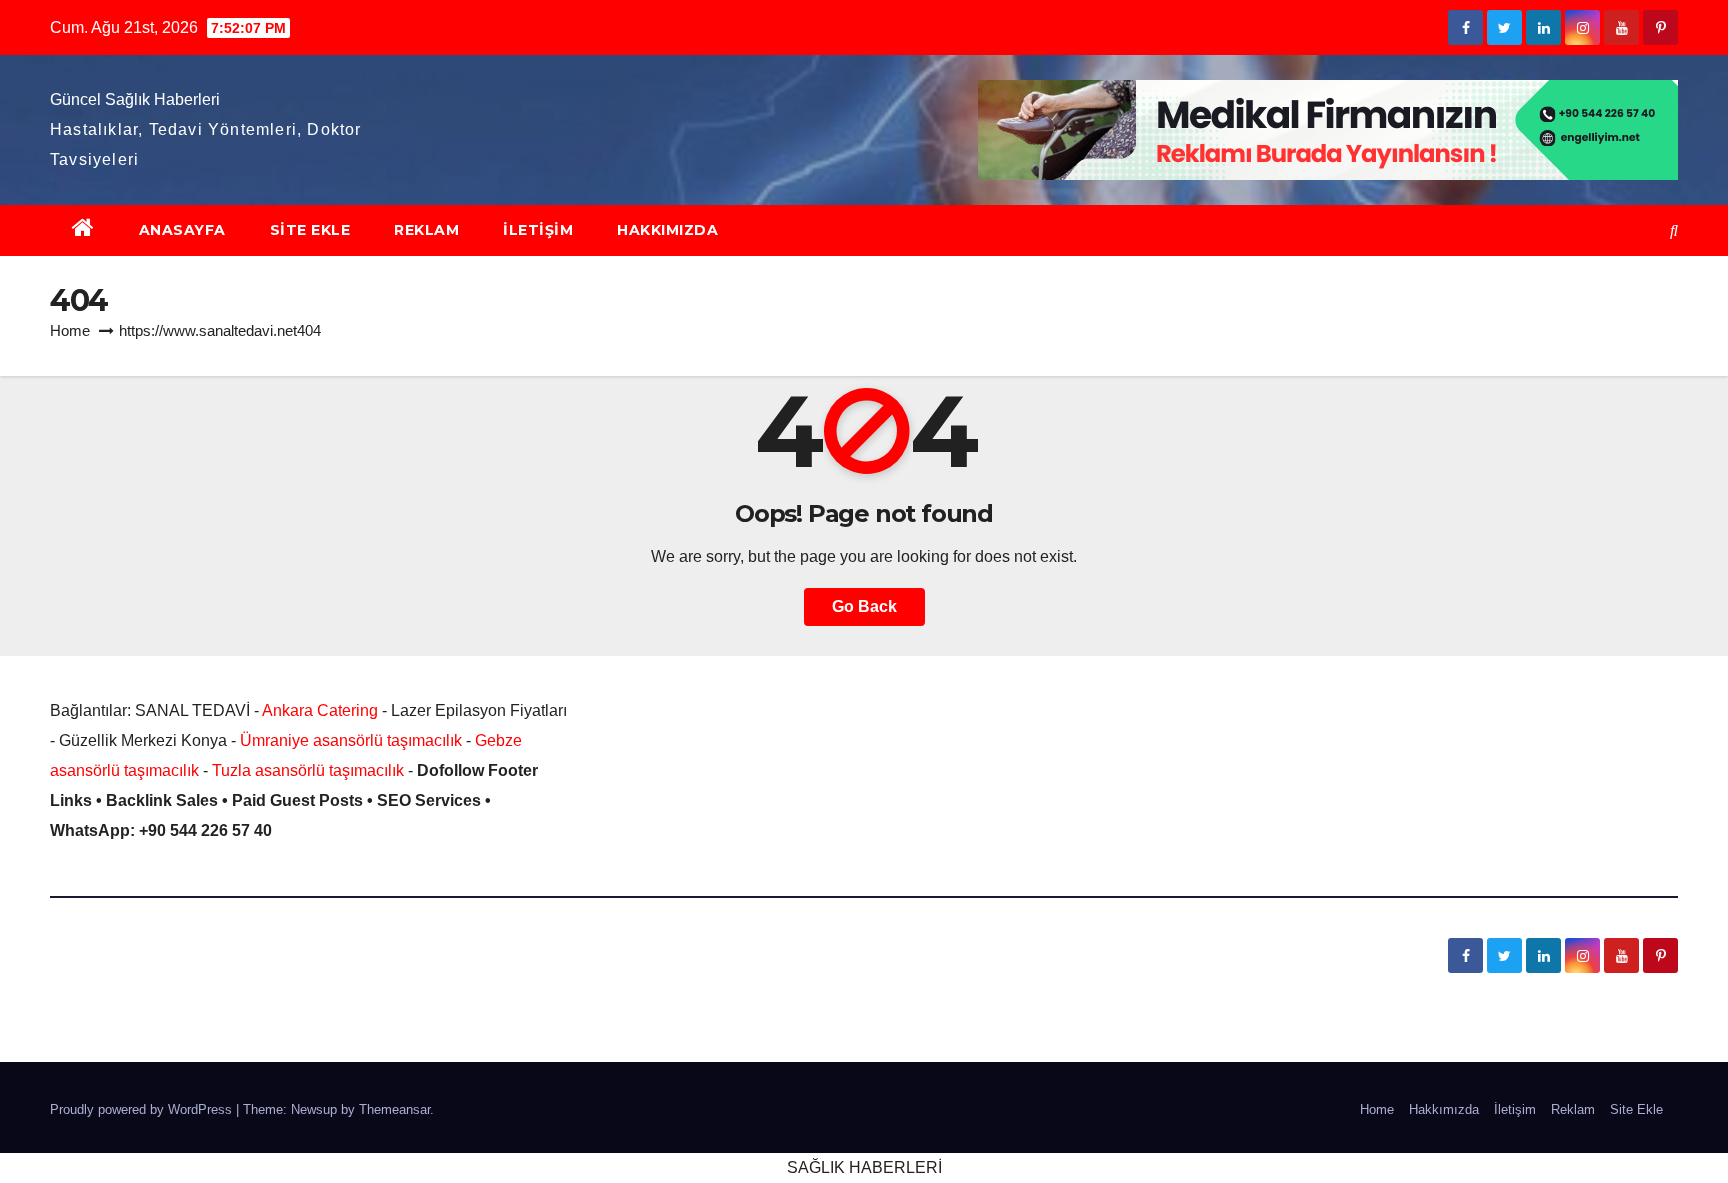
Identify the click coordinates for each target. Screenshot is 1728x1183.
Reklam (426, 230)
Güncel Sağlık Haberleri (135, 99)
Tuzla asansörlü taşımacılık (308, 770)
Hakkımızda (667, 230)
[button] (1674, 230)
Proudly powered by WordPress (143, 1109)
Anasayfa (182, 230)
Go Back (864, 606)
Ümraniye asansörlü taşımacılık (351, 740)
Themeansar (394, 1109)
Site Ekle (310, 230)
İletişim (538, 230)
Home (70, 330)
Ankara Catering (320, 710)
